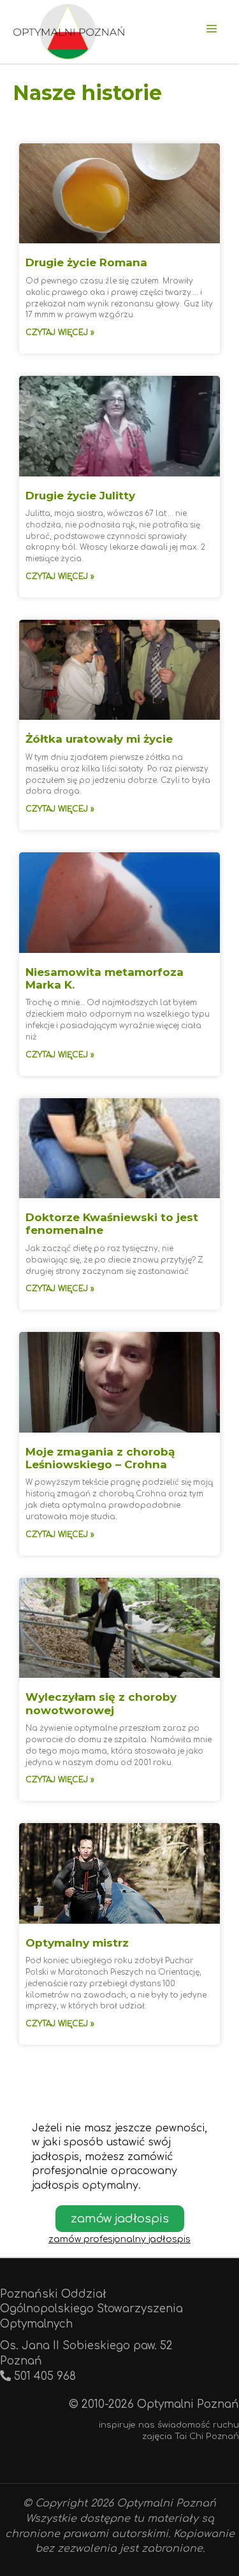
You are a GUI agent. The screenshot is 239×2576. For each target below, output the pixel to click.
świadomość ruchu (198, 2425)
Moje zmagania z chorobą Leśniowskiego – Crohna (100, 1458)
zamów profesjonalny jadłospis (119, 2239)
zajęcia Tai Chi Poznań (191, 2436)
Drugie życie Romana (86, 262)
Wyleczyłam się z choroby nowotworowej (101, 1703)
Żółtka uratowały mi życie (99, 739)
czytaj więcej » (60, 333)
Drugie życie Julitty (80, 496)
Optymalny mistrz (77, 1943)
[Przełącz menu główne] (212, 29)
